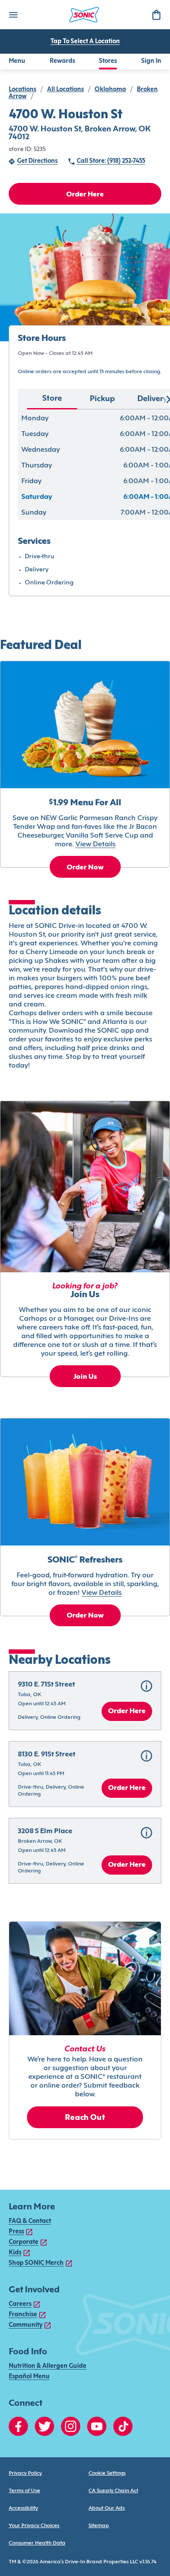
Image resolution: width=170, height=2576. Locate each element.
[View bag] (156, 15)
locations (22, 90)
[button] (85, 1701)
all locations (65, 90)
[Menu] (13, 15)
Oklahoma (110, 90)
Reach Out (85, 2118)
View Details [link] (95, 845)
